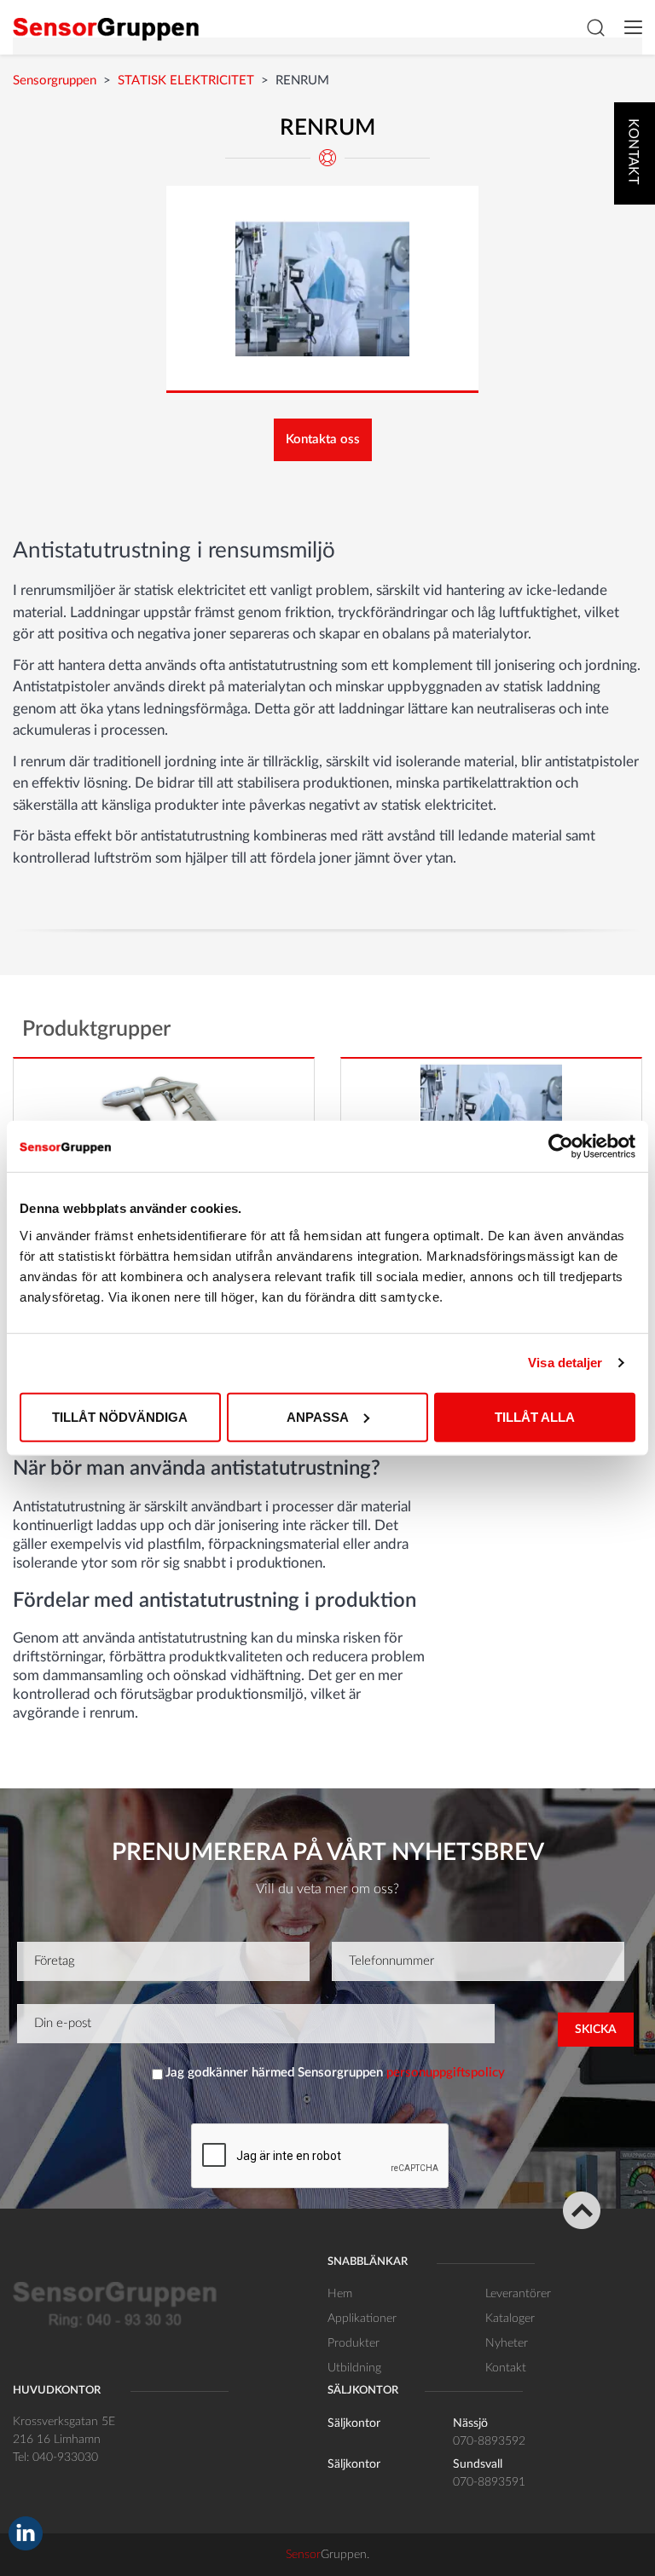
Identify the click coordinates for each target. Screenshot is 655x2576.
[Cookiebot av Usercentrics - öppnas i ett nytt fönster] (561, 1146)
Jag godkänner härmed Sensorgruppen (335, 2073)
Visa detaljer (565, 1363)
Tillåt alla (535, 1416)
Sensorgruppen (55, 81)
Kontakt (506, 2368)
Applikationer (362, 2319)
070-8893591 (489, 2482)
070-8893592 (489, 2441)
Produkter (354, 2343)
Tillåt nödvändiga (120, 1416)
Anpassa (318, 1416)
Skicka (596, 2030)
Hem (340, 2294)
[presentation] (321, 2157)
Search (595, 27)
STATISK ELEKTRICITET (186, 81)
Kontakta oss (323, 439)
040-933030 (65, 2458)
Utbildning (354, 2368)
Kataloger (510, 2319)
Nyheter (507, 2343)
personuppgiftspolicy (446, 2073)
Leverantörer (518, 2294)
